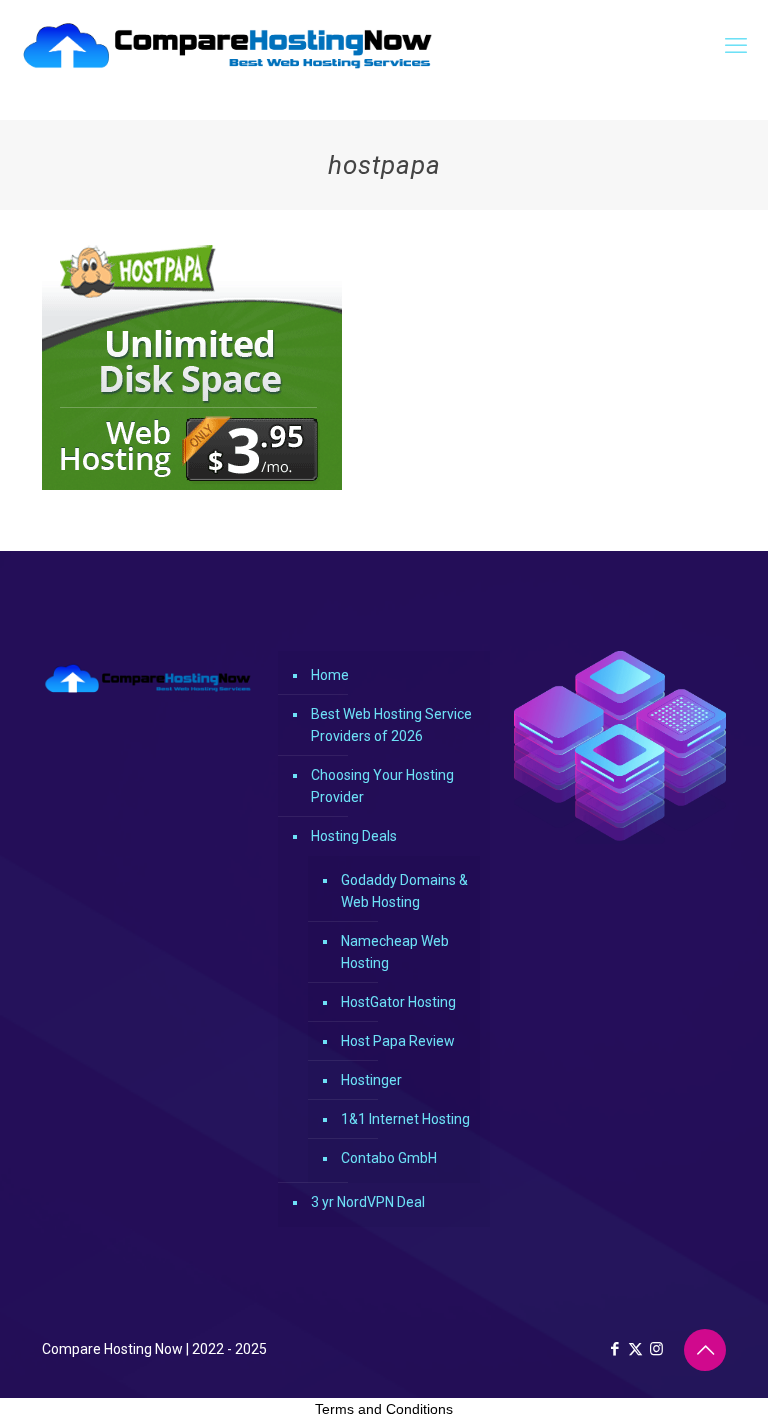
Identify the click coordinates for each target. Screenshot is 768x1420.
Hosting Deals (354, 836)
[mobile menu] (736, 46)
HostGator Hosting (398, 1002)
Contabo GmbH (389, 1158)
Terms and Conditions (384, 1409)
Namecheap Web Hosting (395, 952)
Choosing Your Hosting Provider (382, 786)
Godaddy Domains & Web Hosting (404, 891)
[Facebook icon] (614, 1349)
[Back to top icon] (705, 1350)
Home (330, 675)
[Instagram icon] (656, 1349)
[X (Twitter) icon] (635, 1349)
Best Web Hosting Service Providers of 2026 (391, 725)
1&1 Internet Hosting (405, 1119)
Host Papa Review (398, 1041)
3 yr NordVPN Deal (368, 1202)
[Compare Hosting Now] (228, 46)
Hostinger (371, 1080)
